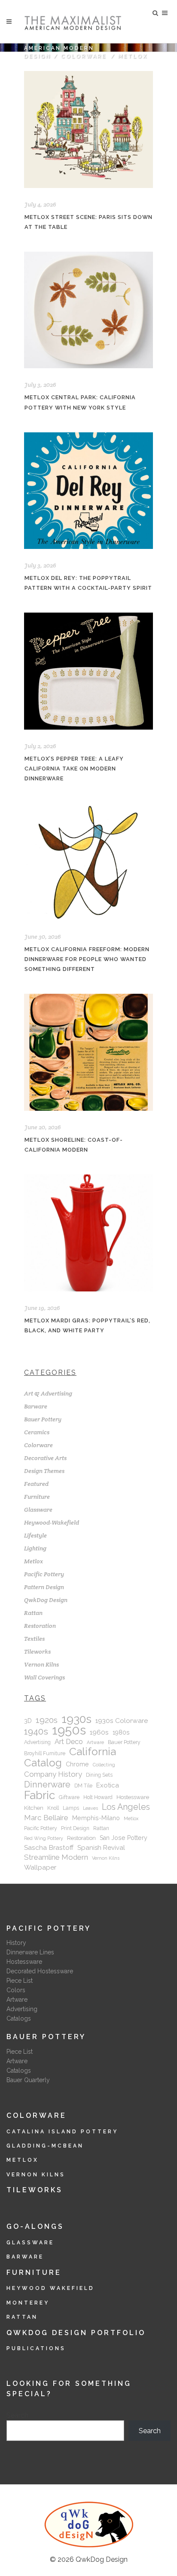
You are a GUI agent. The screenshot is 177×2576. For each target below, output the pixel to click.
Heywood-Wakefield (52, 1522)
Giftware (69, 1797)
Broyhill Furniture (45, 1753)
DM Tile (83, 1786)
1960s (99, 1732)
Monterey (28, 2303)
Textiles (34, 1639)
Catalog (43, 1763)
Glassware (38, 1510)
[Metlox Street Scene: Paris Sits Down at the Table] (88, 129)
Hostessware (133, 1797)
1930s (76, 1719)
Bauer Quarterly (28, 2080)
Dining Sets (99, 1775)
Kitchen (34, 1808)
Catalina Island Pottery (62, 2132)
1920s (47, 1720)
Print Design (75, 1828)
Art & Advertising (48, 1393)
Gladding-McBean (45, 2146)
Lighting (35, 1548)
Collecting (104, 1765)
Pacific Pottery (44, 1574)
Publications (36, 2348)
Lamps (71, 1808)
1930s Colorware (122, 1721)
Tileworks (37, 1652)
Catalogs (19, 2018)
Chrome (77, 1764)
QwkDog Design (46, 1600)
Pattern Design (44, 1587)
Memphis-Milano (96, 1818)
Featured (36, 1484)
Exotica (108, 1785)
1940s (36, 1732)
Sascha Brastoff (49, 1847)
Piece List (20, 1981)
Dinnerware (47, 1784)
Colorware (84, 56)
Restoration (40, 1626)
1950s (69, 1730)
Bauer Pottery (43, 1419)
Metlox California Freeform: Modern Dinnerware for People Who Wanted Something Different (87, 959)
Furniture (37, 1497)
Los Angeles (126, 1807)
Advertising (37, 1742)
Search (17, 2415)
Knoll (53, 1808)
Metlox (34, 1561)
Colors (16, 1990)
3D (28, 1721)
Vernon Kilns (41, 1664)
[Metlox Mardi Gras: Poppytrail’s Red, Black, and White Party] (88, 1233)
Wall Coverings (44, 1677)
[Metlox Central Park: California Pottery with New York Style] (88, 310)
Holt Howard (98, 1797)
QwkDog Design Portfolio (76, 2333)
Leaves (90, 1808)
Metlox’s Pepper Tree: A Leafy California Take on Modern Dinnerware (74, 769)
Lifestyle (35, 1535)
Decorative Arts (45, 1458)
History (16, 1943)
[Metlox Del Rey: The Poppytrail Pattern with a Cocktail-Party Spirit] (88, 491)
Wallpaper (40, 1867)
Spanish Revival (101, 1848)
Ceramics (37, 1432)
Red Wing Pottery (44, 1838)
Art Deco (69, 1742)
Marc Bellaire (46, 1818)
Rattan (33, 1613)
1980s (121, 1732)
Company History (53, 1774)
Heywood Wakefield (50, 2288)
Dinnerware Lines (30, 1952)
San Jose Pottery (124, 1838)
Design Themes (44, 1471)
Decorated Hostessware (40, 1971)
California (93, 1752)
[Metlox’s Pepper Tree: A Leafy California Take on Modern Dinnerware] (88, 671)
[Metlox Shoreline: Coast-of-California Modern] (88, 1052)
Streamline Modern (56, 1857)
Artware (95, 1742)
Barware (36, 1406)
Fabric (40, 1795)
